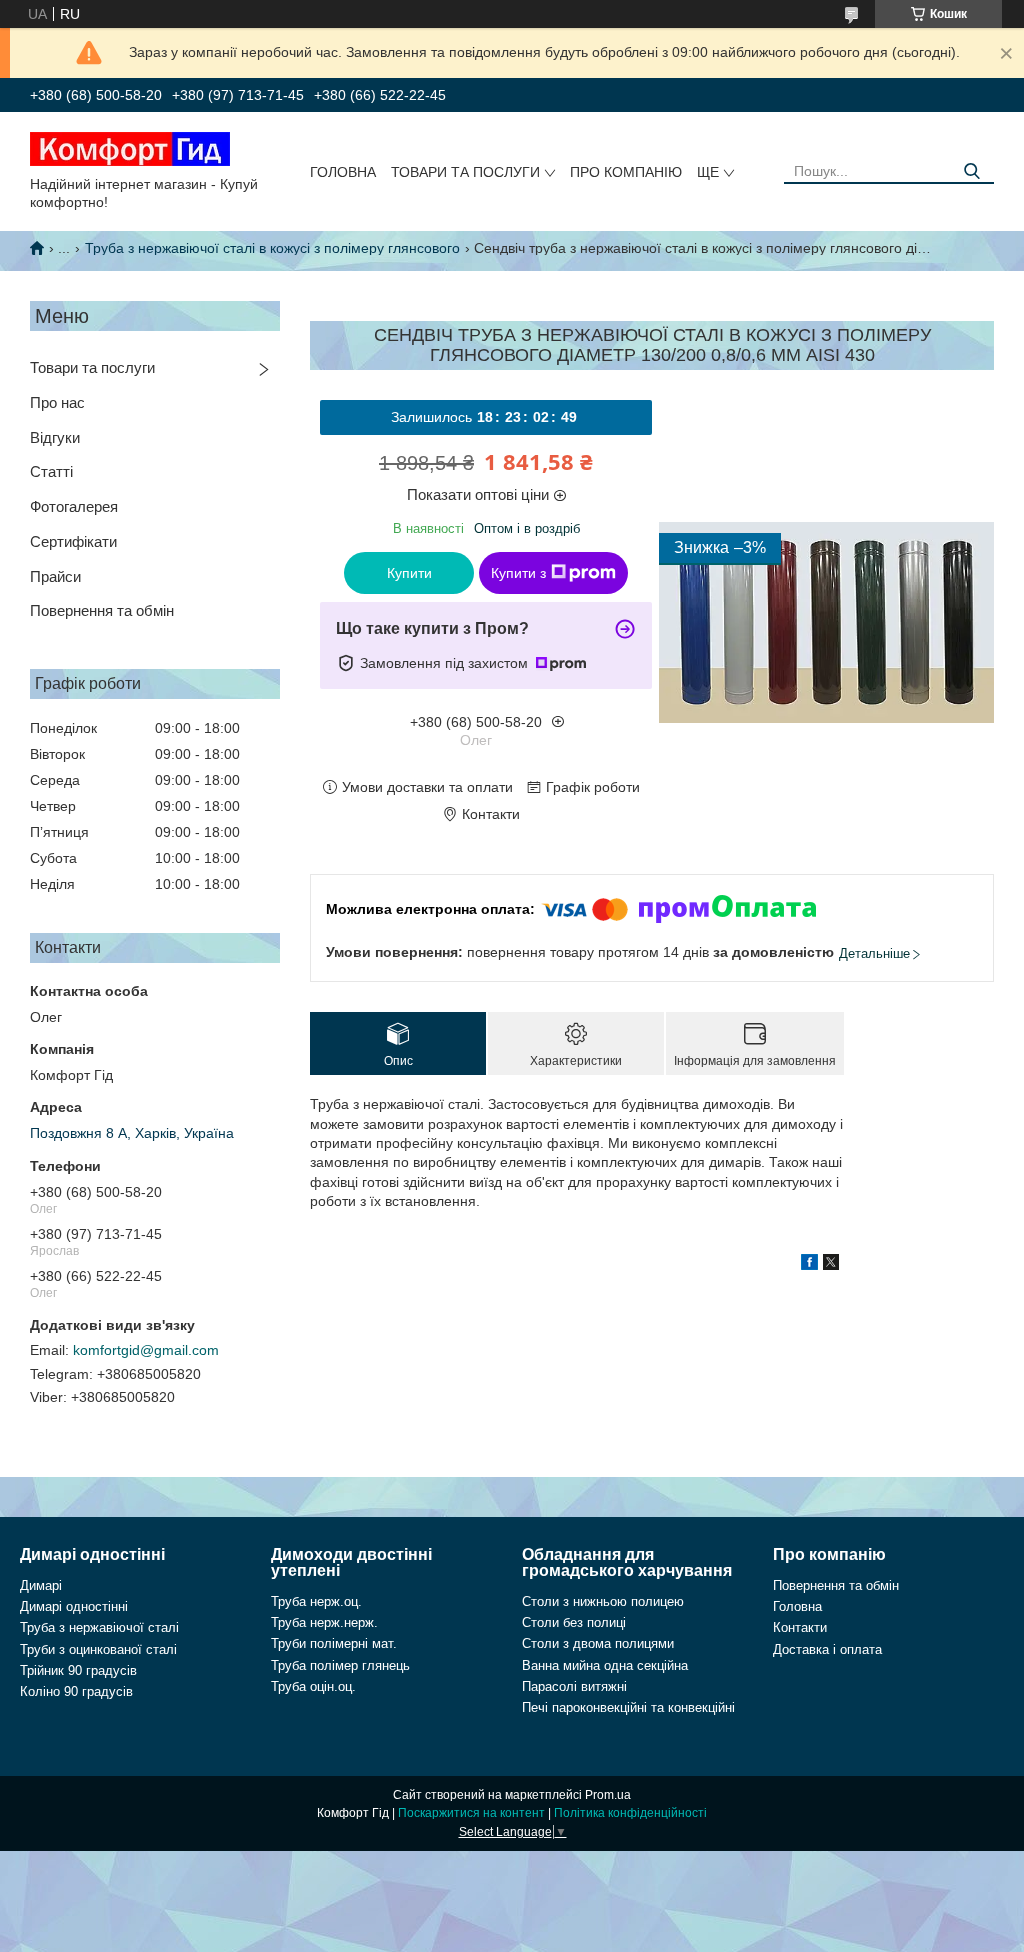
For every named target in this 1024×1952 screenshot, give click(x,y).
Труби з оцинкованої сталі (98, 1649)
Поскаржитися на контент (471, 1813)
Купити (409, 573)
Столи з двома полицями (598, 1643)
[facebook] (809, 1265)
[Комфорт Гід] (130, 148)
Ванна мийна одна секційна (605, 1665)
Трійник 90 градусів (78, 1670)
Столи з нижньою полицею (603, 1601)
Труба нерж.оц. (316, 1601)
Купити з (518, 573)
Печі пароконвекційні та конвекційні (628, 1707)
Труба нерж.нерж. (324, 1622)
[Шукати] (971, 171)
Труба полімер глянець (340, 1665)
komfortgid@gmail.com (146, 1350)
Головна (343, 172)
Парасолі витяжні (574, 1686)
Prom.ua (608, 1795)
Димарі (41, 1585)
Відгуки (55, 437)
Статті (51, 471)
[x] (831, 1265)
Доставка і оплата (827, 1649)
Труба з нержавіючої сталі (99, 1627)
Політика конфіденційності (630, 1813)
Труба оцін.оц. (313, 1686)
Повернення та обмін (102, 610)
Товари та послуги (465, 172)
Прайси (55, 576)
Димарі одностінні (74, 1606)
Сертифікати (73, 541)
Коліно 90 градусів (76, 1691)
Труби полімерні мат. (334, 1643)
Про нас (57, 402)
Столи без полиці (574, 1622)
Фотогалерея (74, 506)
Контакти (800, 1627)
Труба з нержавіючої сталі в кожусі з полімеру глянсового (272, 248)
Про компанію (626, 172)
